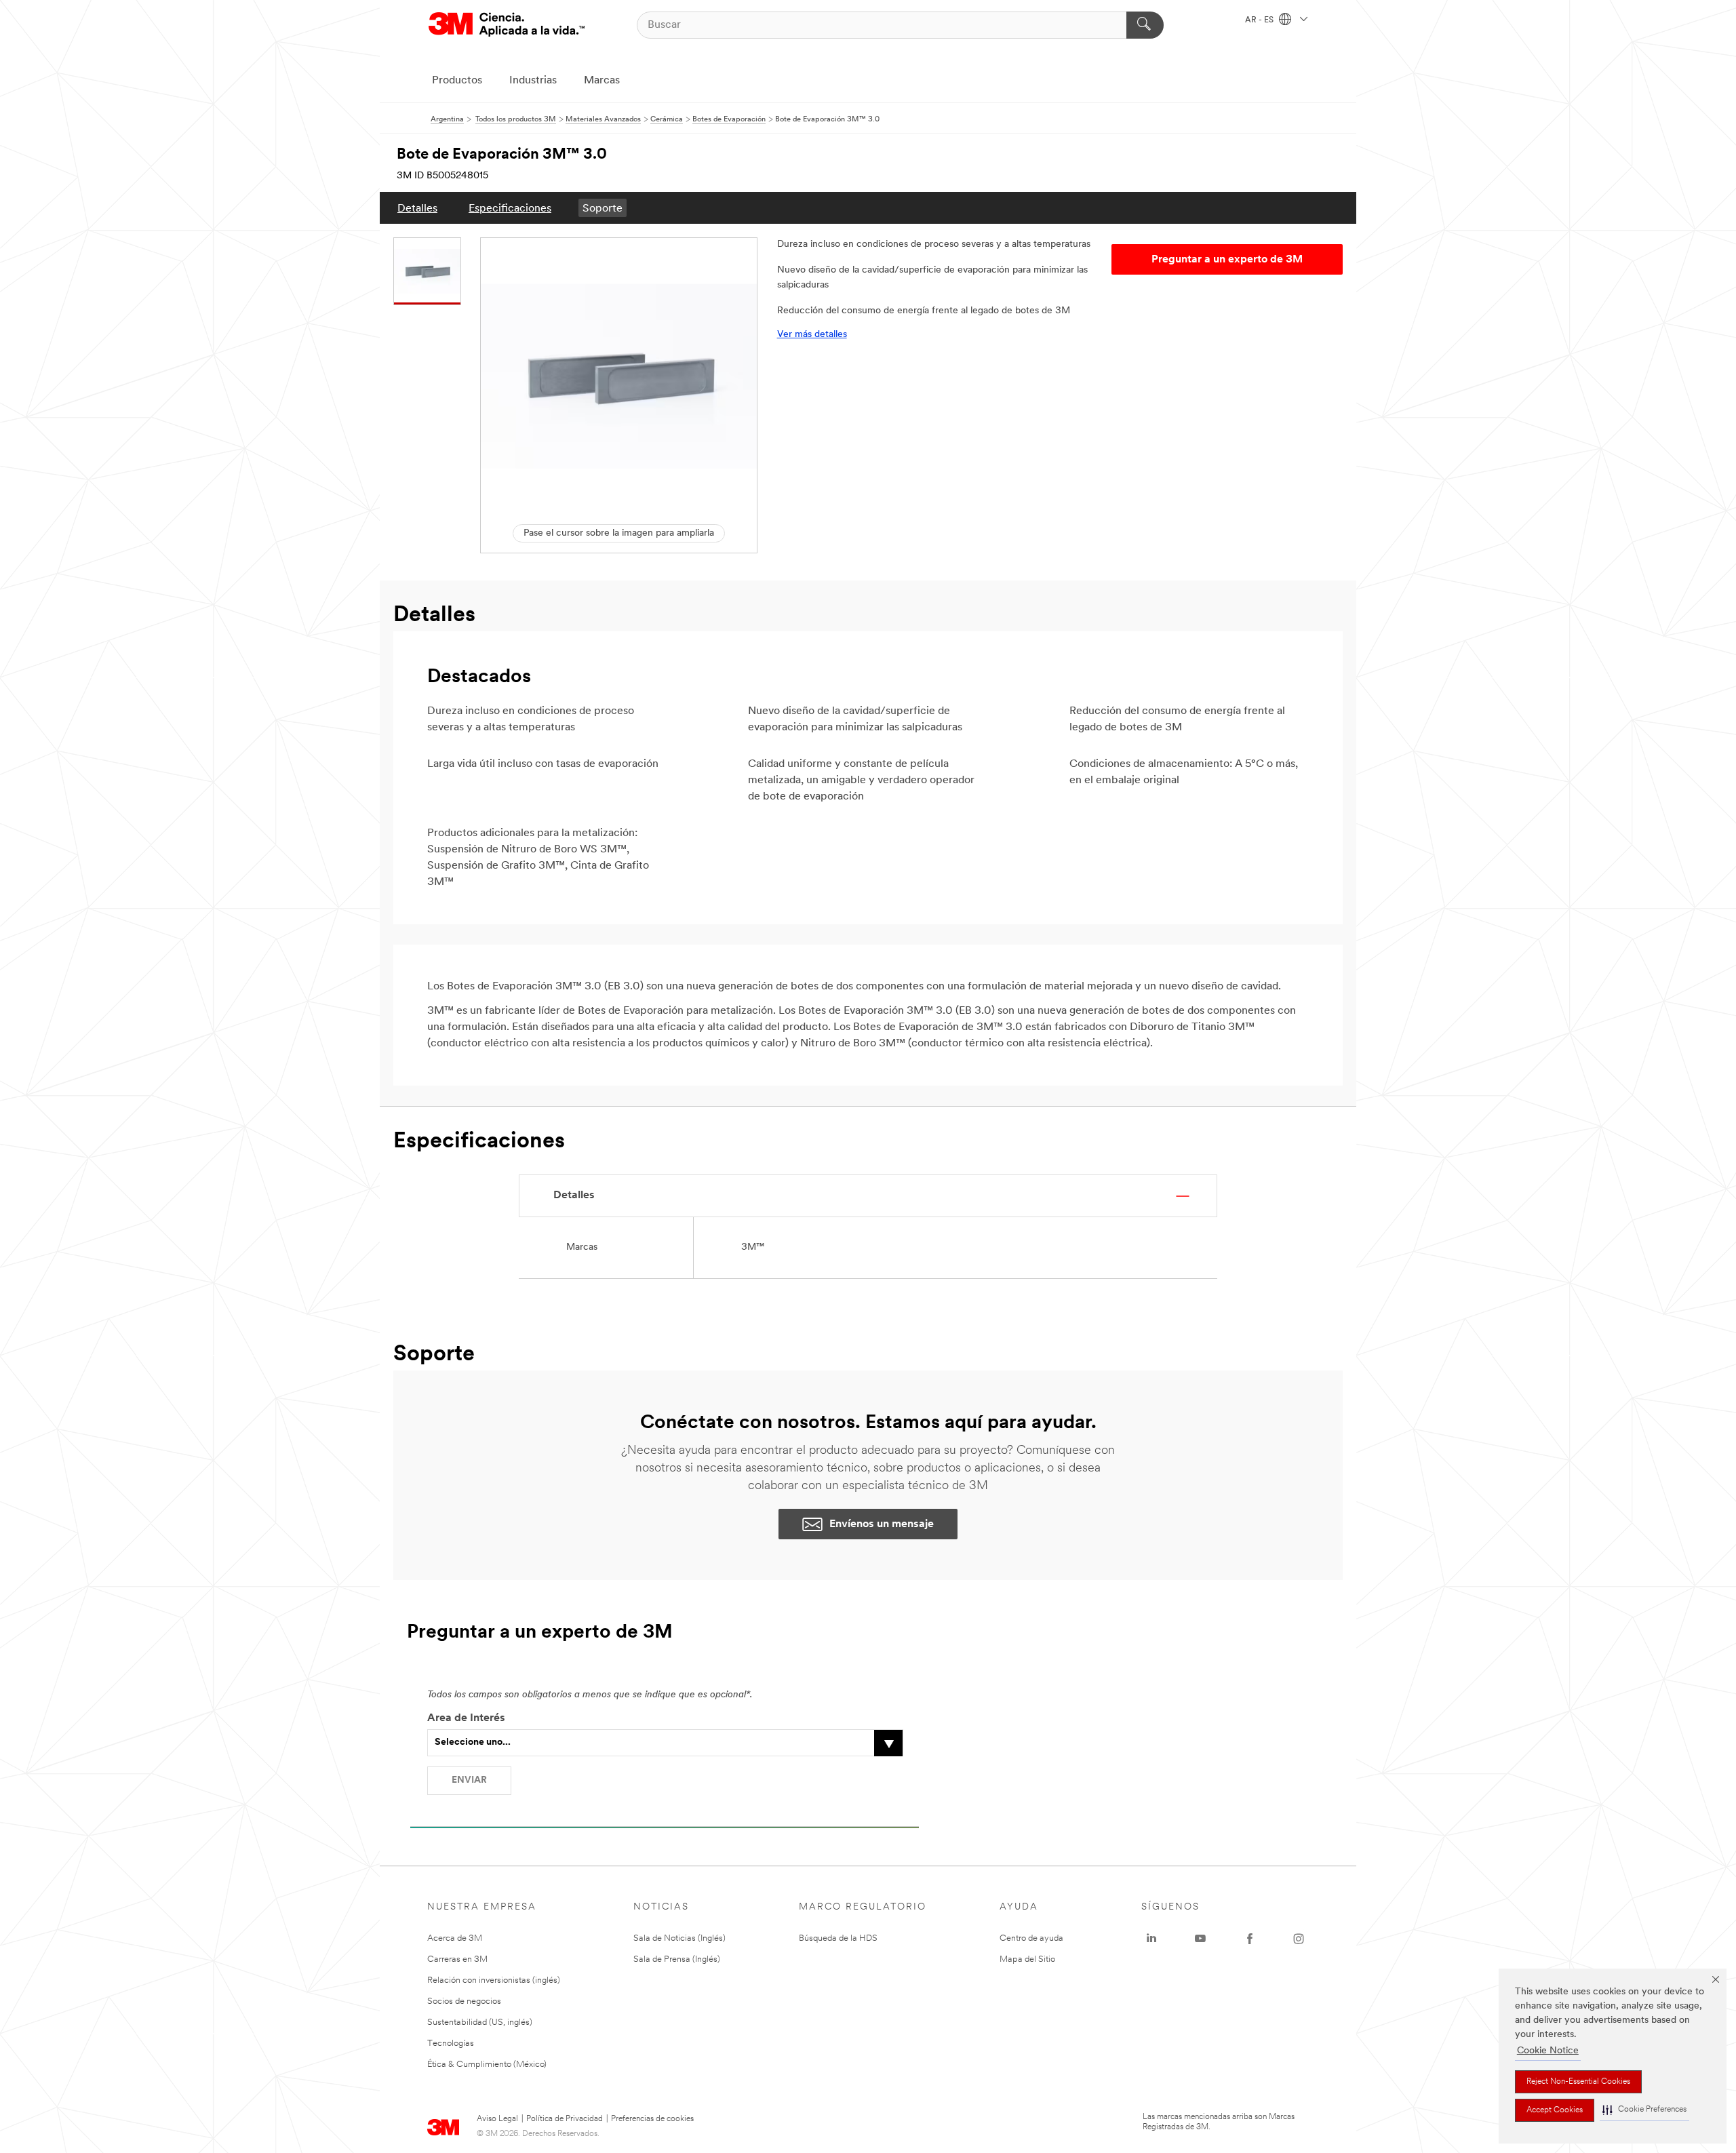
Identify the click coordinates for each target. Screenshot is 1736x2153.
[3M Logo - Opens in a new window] (507, 25)
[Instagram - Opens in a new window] (1299, 1939)
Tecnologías (451, 2043)
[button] (1644, 2110)
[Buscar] (1145, 25)
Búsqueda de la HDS (838, 1938)
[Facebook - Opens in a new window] (1250, 1939)
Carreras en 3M (457, 1959)
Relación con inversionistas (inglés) (494, 1980)
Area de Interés (466, 1718)
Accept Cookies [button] (1555, 2110)
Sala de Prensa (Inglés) (677, 1959)
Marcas (602, 81)
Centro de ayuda (1031, 1938)
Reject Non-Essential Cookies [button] (1578, 2082)
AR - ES (1260, 20)
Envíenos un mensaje (882, 1524)
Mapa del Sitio (1027, 1959)
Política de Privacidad (565, 2119)
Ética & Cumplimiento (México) (487, 2065)
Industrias (533, 81)
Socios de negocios (464, 2001)
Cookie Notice (1548, 2051)
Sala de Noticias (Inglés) (679, 1938)
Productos (457, 81)
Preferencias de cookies (652, 2119)
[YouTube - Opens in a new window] (1200, 1939)
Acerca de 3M (455, 1938)
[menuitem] (417, 208)
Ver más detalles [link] (812, 335)
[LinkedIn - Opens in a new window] (1151, 1939)
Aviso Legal (497, 2119)
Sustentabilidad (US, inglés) (480, 2022)
